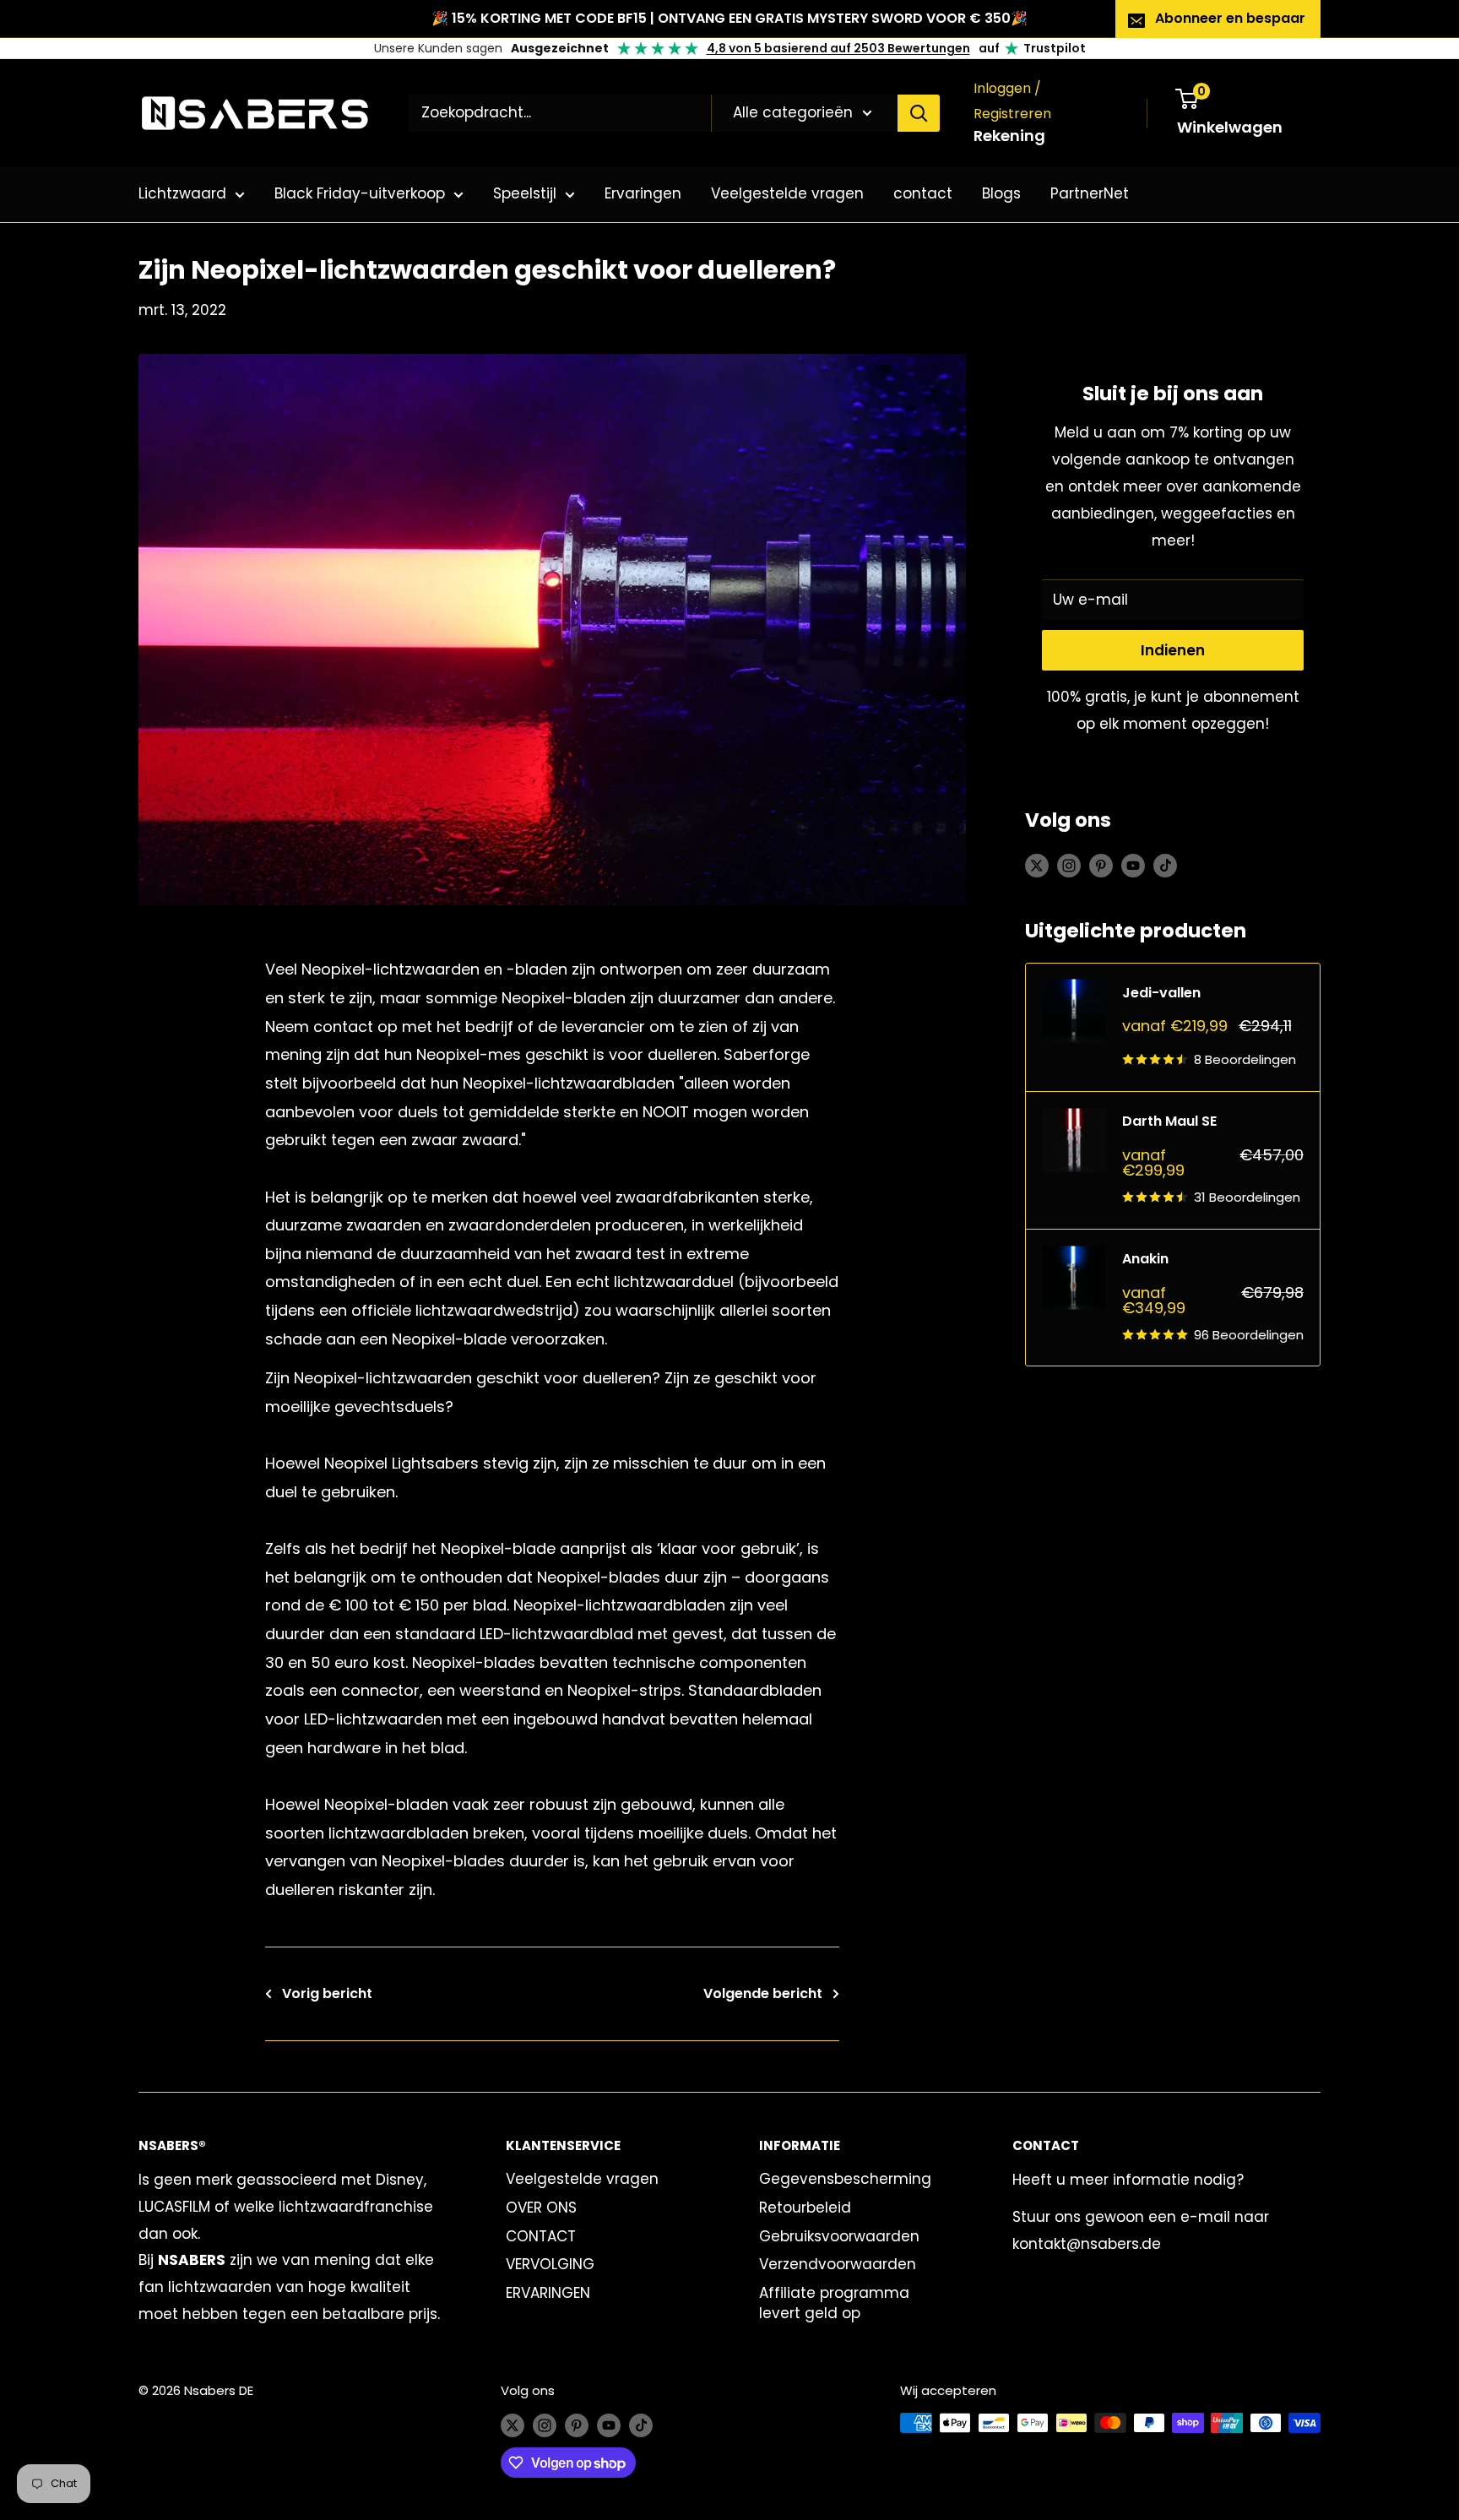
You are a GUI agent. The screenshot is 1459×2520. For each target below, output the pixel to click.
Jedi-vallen (1161, 993)
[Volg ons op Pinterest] (1101, 865)
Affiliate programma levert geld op (834, 2303)
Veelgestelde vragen (787, 193)
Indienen (1173, 650)
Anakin (1145, 1259)
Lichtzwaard (182, 193)
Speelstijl (525, 193)
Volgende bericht (763, 1993)
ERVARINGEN (548, 2293)
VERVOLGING (550, 2264)
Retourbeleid (805, 2208)
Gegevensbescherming (845, 2179)
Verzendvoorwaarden (838, 2264)
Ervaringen (643, 193)
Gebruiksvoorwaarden (839, 2236)
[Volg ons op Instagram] (1069, 865)
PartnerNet (1090, 193)
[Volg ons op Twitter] (1037, 865)
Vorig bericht (327, 1993)
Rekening (1009, 136)
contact (923, 193)
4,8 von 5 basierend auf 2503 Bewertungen (838, 48)
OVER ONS (541, 2208)
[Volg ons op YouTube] (1133, 865)
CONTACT (541, 2236)
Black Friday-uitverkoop (360, 193)
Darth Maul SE (1169, 1121)
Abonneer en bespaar (1230, 18)
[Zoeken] (919, 113)
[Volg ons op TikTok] (1165, 865)
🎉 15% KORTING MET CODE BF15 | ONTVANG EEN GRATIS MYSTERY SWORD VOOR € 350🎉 (729, 18)
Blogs (1001, 193)
